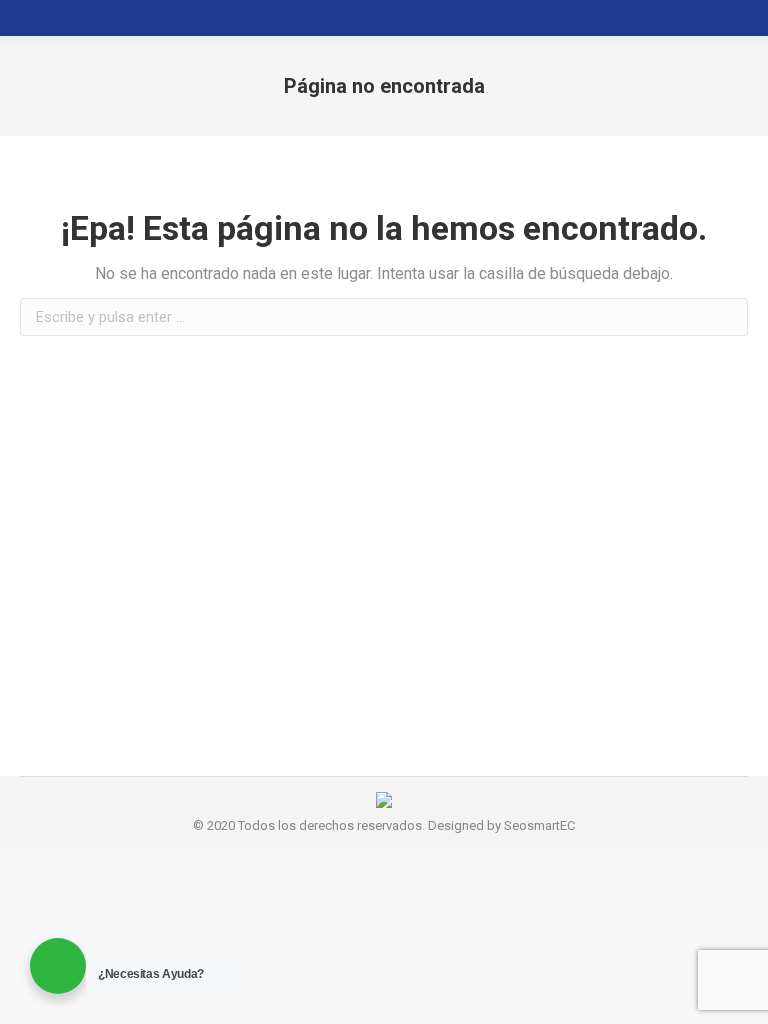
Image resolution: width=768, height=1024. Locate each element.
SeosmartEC (539, 825)
